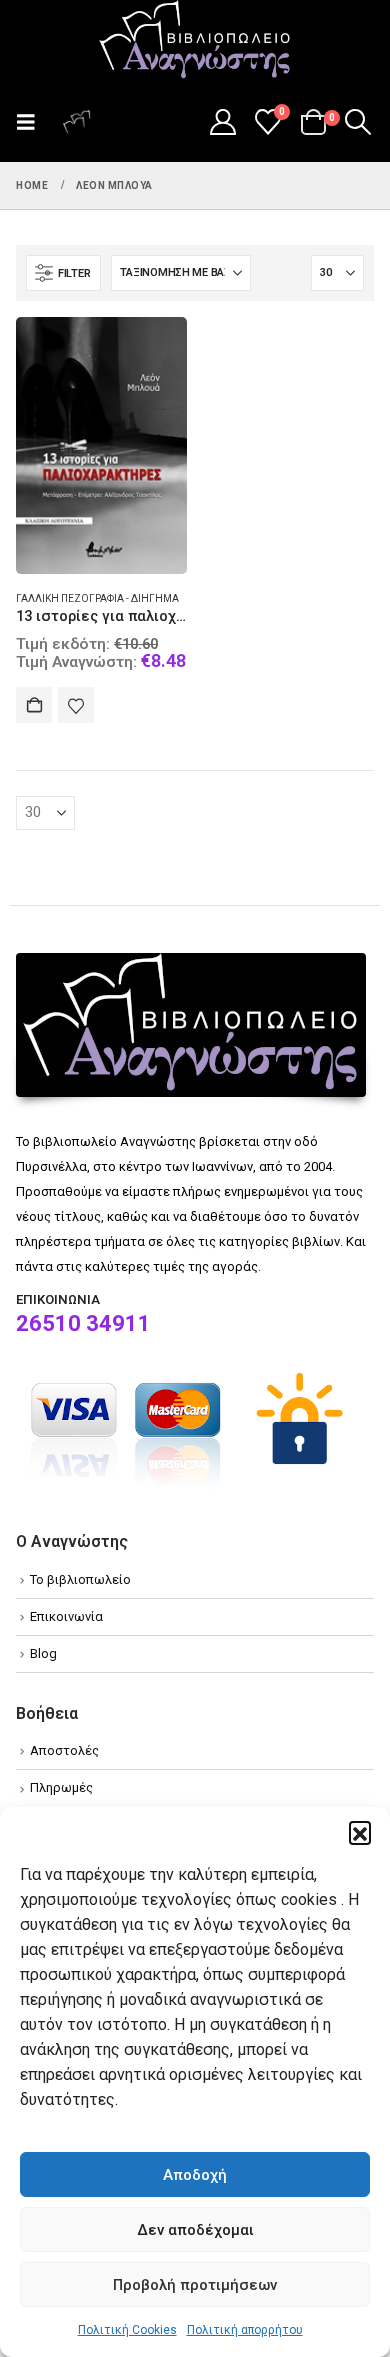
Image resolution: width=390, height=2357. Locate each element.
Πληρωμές (61, 1787)
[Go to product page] (101, 445)
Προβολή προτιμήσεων (195, 2285)
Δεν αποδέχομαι (195, 2230)
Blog (43, 1653)
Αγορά (34, 705)
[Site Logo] (195, 41)
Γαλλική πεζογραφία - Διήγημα (97, 598)
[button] (360, 1832)
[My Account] (222, 122)
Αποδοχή (195, 2175)
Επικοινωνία (66, 1616)
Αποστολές (64, 1750)
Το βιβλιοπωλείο (80, 1579)
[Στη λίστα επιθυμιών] (76, 705)
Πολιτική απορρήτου (245, 2330)
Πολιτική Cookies (127, 2330)
